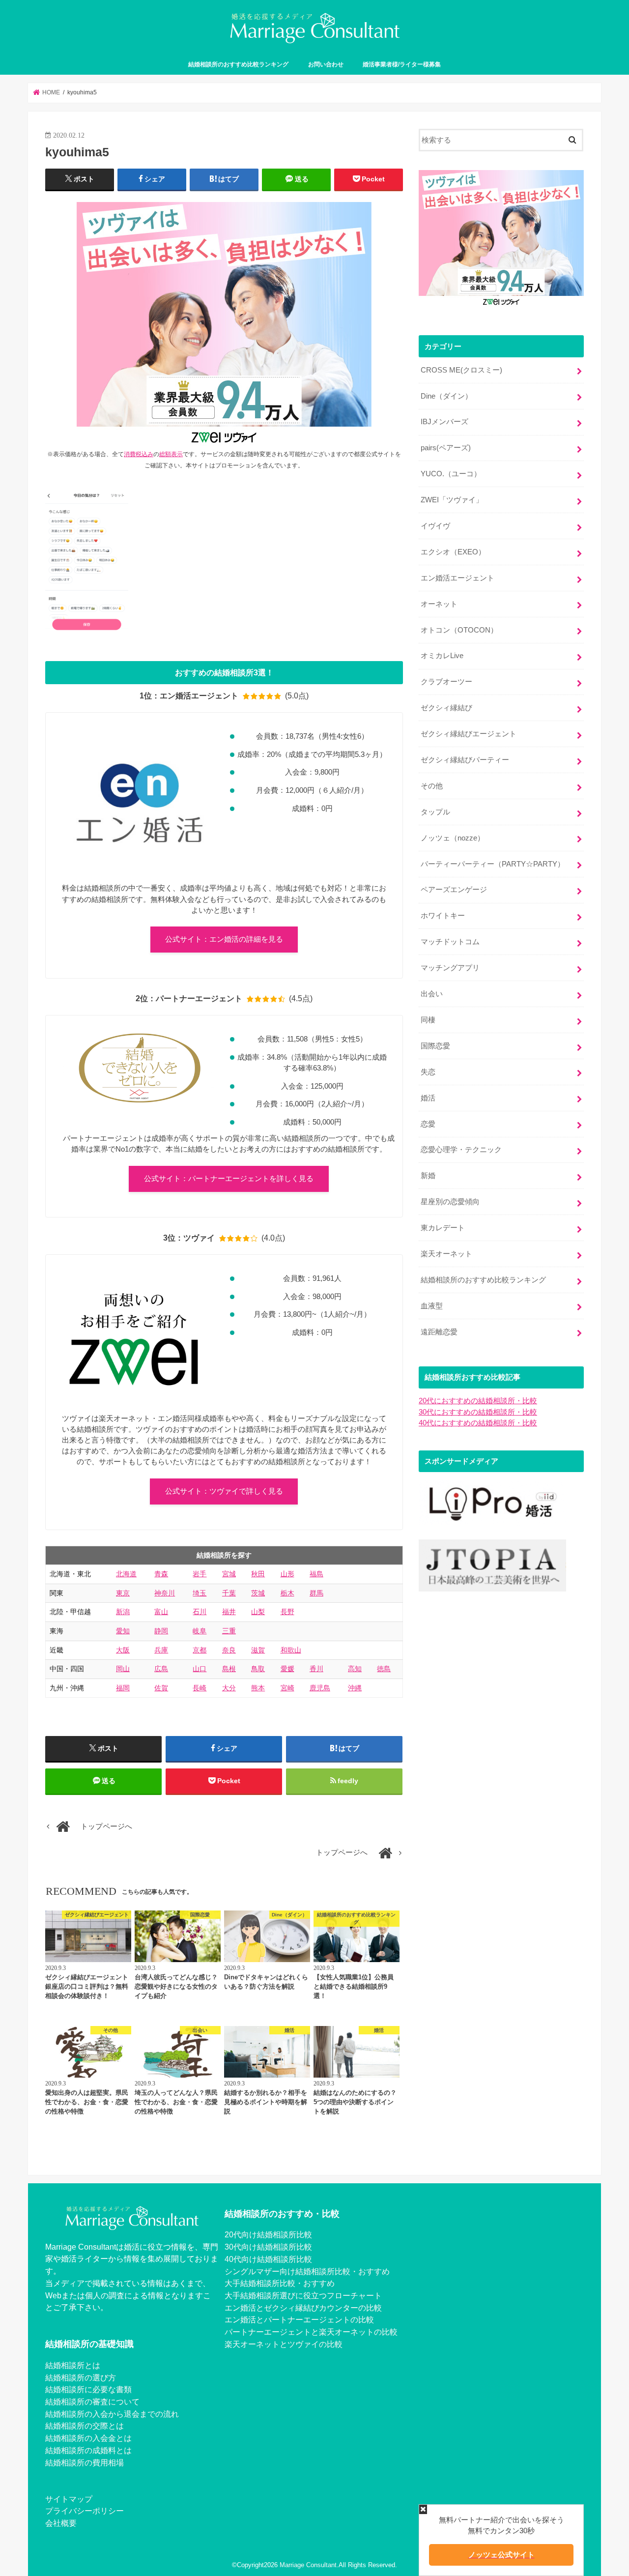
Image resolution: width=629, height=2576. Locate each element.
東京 (123, 1593)
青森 (161, 1574)
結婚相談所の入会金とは (88, 2438)
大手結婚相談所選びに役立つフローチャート (303, 2295)
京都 (200, 1650)
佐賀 (161, 1688)
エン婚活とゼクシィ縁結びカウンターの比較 (303, 2308)
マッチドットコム (450, 942)
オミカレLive (442, 656)
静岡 (161, 1631)
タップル (435, 812)
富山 (161, 1612)
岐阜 (200, 1631)
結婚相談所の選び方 (81, 2377)
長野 (287, 1612)
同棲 (428, 1020)
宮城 (229, 1574)
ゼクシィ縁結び (446, 708)
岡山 (123, 1669)
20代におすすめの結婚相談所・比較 (478, 1401)
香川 (316, 1669)
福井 (229, 1612)
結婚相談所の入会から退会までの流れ (112, 2414)
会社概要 (61, 2523)
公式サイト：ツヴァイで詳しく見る (224, 1491)
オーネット (439, 604)
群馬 (316, 1593)
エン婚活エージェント (457, 578)
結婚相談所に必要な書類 (88, 2389)
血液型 (432, 1306)
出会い (432, 994)
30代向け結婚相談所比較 (268, 2247)
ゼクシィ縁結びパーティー (465, 760)
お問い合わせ (326, 64)
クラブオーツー (446, 682)
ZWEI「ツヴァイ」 (452, 500)
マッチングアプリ (450, 968)
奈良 (229, 1650)
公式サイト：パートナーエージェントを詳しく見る (229, 1179)
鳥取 (258, 1669)
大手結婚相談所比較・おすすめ (280, 2283)
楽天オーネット (446, 1254)
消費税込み (139, 454)
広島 (161, 1669)
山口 (200, 1669)
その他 (432, 786)
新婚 (428, 1176)
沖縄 (355, 1688)
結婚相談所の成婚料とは (88, 2450)
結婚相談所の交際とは (85, 2426)
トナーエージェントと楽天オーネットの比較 (319, 2332)
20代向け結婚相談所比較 (268, 2234)
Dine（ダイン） (446, 396)
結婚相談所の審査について (92, 2402)
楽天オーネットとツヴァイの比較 (284, 2344)
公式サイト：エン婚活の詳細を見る (224, 939)
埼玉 (200, 1593)
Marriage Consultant (308, 2565)
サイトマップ (69, 2499)
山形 (287, 1574)
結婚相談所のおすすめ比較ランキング (238, 64)
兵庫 (161, 1650)
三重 (229, 1631)
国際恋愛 (435, 1046)
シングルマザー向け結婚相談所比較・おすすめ (307, 2271)
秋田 (258, 1574)
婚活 (428, 1098)
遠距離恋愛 (439, 1332)
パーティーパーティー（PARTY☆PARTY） (493, 864)
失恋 (428, 1072)
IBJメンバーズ (444, 422)
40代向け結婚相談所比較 (268, 2259)
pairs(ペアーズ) (446, 448)
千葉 (229, 1593)
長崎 (200, 1688)
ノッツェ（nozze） (453, 838)
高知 (355, 1669)
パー (232, 2332)
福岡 (123, 1688)
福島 (316, 1574)
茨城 (258, 1593)
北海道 (126, 1574)
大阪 (123, 1650)
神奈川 (165, 1593)
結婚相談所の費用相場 (85, 2462)
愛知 (123, 1631)
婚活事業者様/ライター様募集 (402, 64)
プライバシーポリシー (85, 2511)
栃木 (287, 1593)
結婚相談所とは (73, 2365)
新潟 (123, 1612)
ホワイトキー (443, 916)
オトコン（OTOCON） (459, 630)
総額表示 (171, 454)
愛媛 (287, 1669)
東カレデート (443, 1228)
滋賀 (258, 1650)
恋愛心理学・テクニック (461, 1150)
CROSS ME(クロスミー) (461, 370)
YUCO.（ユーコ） (451, 474)
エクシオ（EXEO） (453, 552)
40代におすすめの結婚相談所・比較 (478, 1423)
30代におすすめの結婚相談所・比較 (478, 1412)
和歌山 (291, 1650)
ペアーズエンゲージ (454, 890)
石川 (200, 1612)
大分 (229, 1688)
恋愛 (428, 1124)
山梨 (258, 1612)
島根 (229, 1669)
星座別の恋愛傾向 (450, 1202)
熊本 (258, 1688)
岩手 (200, 1574)
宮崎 (287, 1688)
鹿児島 (320, 1688)
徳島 (384, 1669)
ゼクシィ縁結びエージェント (469, 734)
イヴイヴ (435, 526)
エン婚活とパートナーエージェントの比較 (299, 2319)
